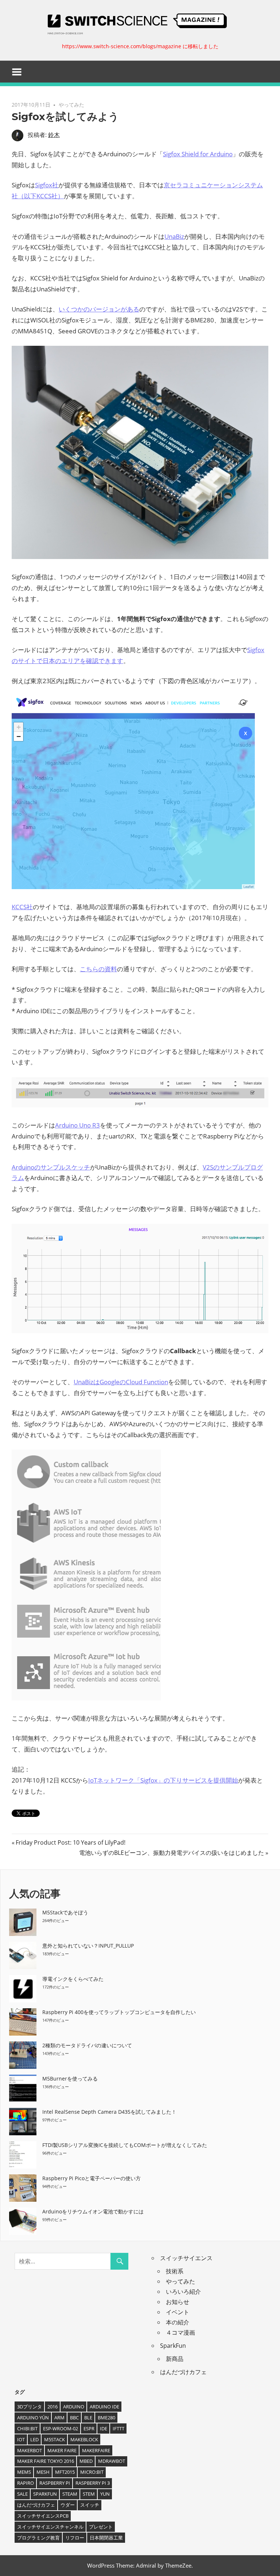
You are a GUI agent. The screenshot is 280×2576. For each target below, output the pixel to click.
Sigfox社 (47, 185)
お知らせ (178, 2302)
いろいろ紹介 (183, 2292)
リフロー (75, 2538)
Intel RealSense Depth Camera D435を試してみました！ (109, 2112)
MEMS (24, 2472)
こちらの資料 (98, 969)
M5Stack (55, 2439)
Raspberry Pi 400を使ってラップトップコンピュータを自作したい (119, 2012)
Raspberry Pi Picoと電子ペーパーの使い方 (92, 2178)
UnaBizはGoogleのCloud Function (121, 1382)
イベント (178, 2312)
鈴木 (54, 135)
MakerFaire (96, 2450)
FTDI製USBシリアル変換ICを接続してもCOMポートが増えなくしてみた (125, 2145)
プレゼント (101, 2527)
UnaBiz (174, 236)
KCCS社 (22, 907)
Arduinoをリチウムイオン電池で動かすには (93, 2211)
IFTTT (118, 2428)
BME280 (106, 2418)
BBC (74, 2418)
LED (34, 2439)
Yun (105, 2494)
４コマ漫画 (180, 2332)
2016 (52, 2407)
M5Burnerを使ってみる (70, 2079)
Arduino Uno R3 (77, 1125)
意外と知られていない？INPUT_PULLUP (88, 1946)
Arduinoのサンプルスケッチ (51, 1167)
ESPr (89, 2428)
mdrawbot (112, 2461)
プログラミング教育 (38, 2538)
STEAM (70, 2494)
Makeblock (84, 2439)
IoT (21, 2439)
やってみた (71, 105)
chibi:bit (27, 2428)
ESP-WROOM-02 (61, 2428)
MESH (43, 2472)
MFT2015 (65, 2472)
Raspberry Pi (55, 2483)
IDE (104, 2428)
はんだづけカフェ (183, 2372)
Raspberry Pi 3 (93, 2483)
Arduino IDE (104, 2407)
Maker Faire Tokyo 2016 (46, 2461)
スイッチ (90, 2505)
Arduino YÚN (33, 2418)
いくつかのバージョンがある (99, 309)
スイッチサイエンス (186, 2258)
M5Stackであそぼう (65, 1912)
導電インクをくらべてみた (73, 1979)
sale (22, 2494)
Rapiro (26, 2483)
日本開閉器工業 (106, 2538)
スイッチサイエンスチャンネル (50, 2527)
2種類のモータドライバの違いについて (87, 2045)
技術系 (175, 2271)
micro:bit (92, 2472)
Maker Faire (62, 2450)
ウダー (68, 2505)
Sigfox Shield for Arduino (198, 154)
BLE (88, 2418)
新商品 (175, 2359)
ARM (59, 2418)
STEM (89, 2494)
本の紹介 (178, 2322)
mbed (86, 2461)
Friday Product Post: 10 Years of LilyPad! (70, 1842)
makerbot (30, 2450)
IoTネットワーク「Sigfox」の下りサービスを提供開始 (163, 1780)
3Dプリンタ (30, 2407)
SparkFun (173, 2346)
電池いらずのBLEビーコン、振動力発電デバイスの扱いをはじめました (172, 1853)
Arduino (74, 2407)
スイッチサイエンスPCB (43, 2516)
